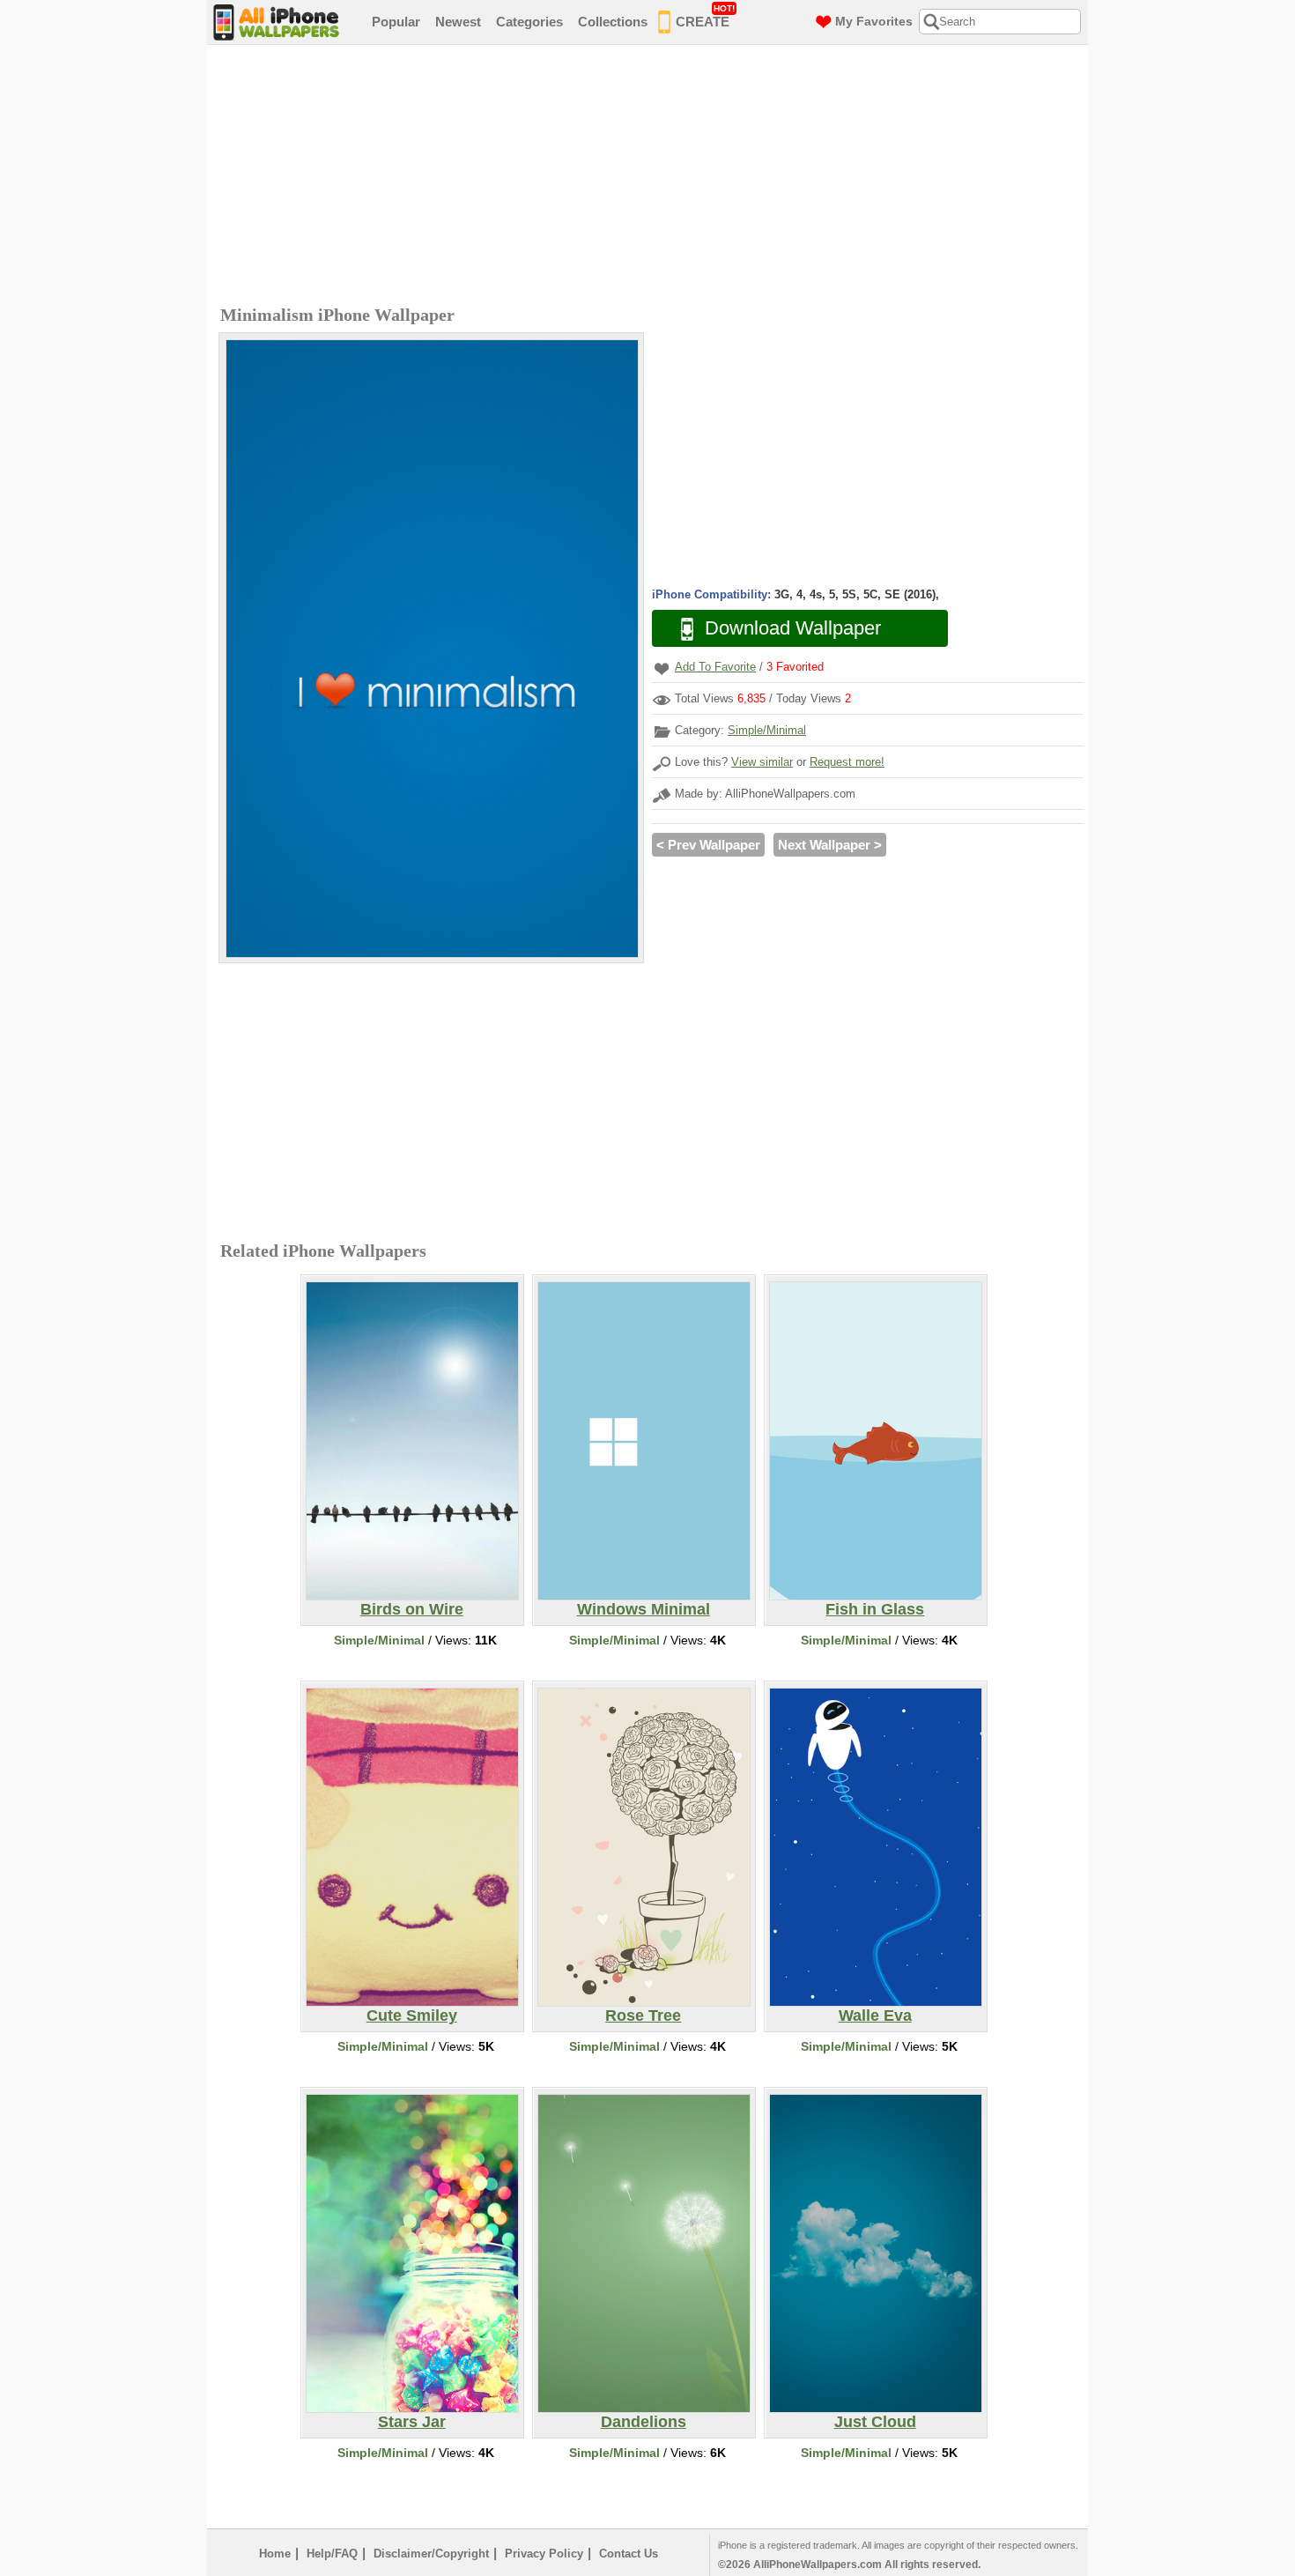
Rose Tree (643, 2016)
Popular (396, 22)
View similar (762, 762)
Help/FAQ (332, 2554)
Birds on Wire (412, 1609)
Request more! (847, 762)
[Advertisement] (652, 177)
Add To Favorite (715, 667)
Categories (529, 22)
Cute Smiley (412, 2016)
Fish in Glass (875, 1609)
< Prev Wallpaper (708, 845)
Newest (458, 22)
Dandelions (644, 2422)
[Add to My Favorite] (662, 668)
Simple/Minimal (767, 730)
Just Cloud (875, 2422)
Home (275, 2554)
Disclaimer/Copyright (431, 2554)
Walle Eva (875, 2016)
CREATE (705, 16)
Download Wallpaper (793, 628)
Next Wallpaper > (830, 845)
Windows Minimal (644, 1609)
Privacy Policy (544, 2554)
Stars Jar (412, 2422)
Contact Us (629, 2554)
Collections (613, 22)
